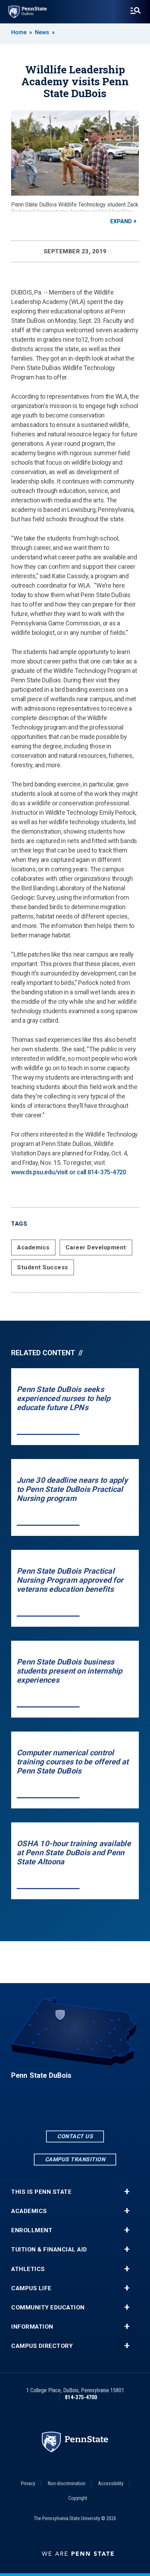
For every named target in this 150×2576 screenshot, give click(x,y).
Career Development (96, 1247)
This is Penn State (41, 2192)
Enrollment (32, 2230)
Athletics (28, 2269)
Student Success (43, 1267)
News (42, 32)
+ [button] (127, 2192)
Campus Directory (42, 2346)
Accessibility (111, 2483)
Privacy (28, 2483)
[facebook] (57, 2110)
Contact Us (75, 2136)
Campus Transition (75, 2159)
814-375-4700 (81, 2397)
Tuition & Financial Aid (49, 2250)
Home (19, 32)
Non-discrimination (67, 2483)
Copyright (78, 2498)
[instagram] (93, 2110)
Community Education (48, 2307)
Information (32, 2327)
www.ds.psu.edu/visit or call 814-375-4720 (69, 1172)
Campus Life (31, 2288)
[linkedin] (75, 2110)
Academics (33, 1247)
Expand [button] (121, 221)
